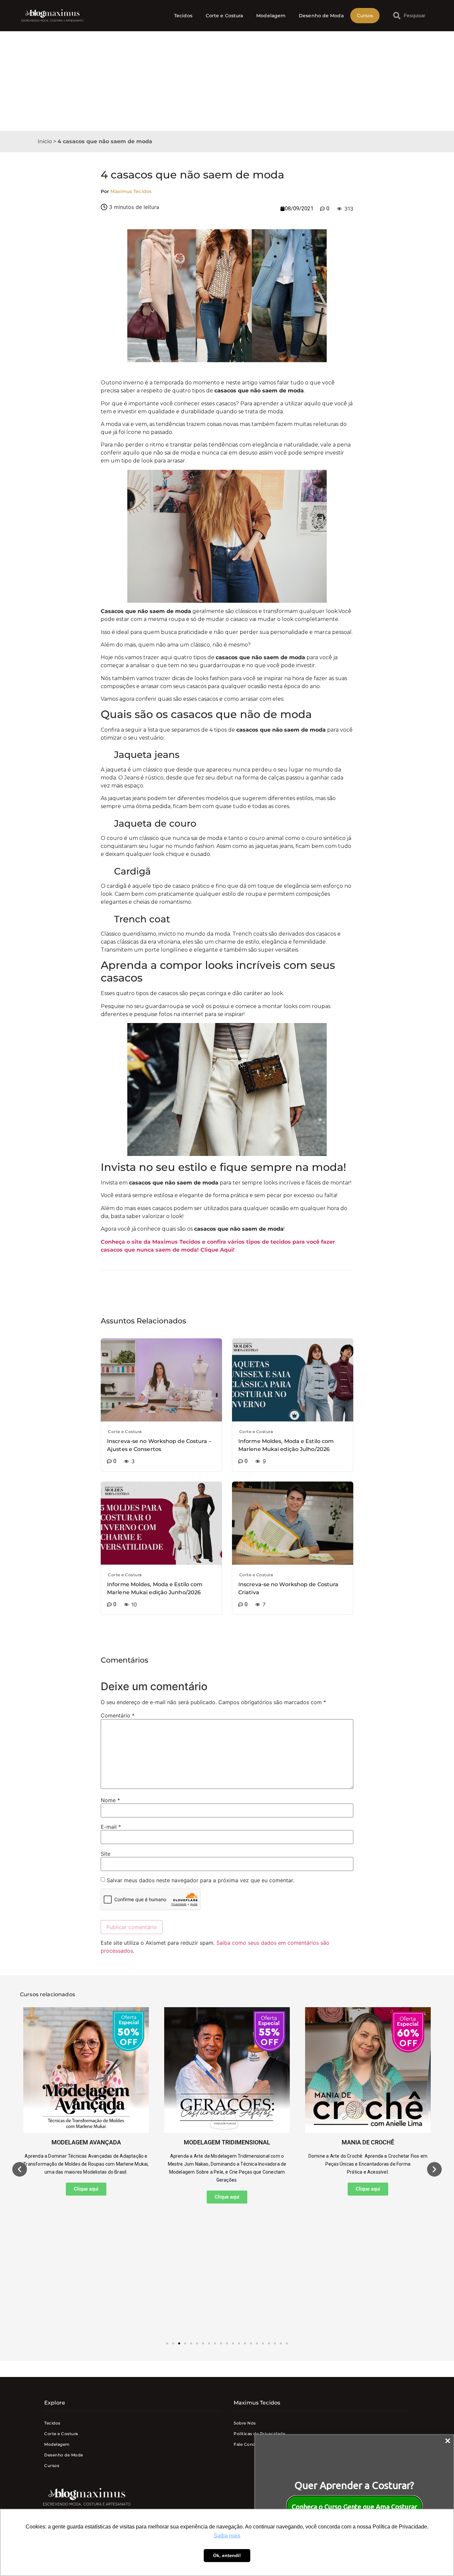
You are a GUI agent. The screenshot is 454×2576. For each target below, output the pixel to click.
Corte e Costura (225, 16)
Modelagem (271, 16)
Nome (110, 1800)
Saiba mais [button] (227, 2536)
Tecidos (183, 16)
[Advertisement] (227, 81)
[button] (20, 2169)
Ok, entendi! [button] (227, 2555)
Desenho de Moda (321, 16)
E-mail (111, 1827)
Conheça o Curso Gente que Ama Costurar (354, 2507)
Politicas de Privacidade (259, 2434)
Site (106, 1854)
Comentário (118, 1715)
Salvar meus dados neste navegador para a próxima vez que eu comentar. (200, 1880)
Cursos (365, 16)
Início (45, 141)
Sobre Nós (245, 2423)
